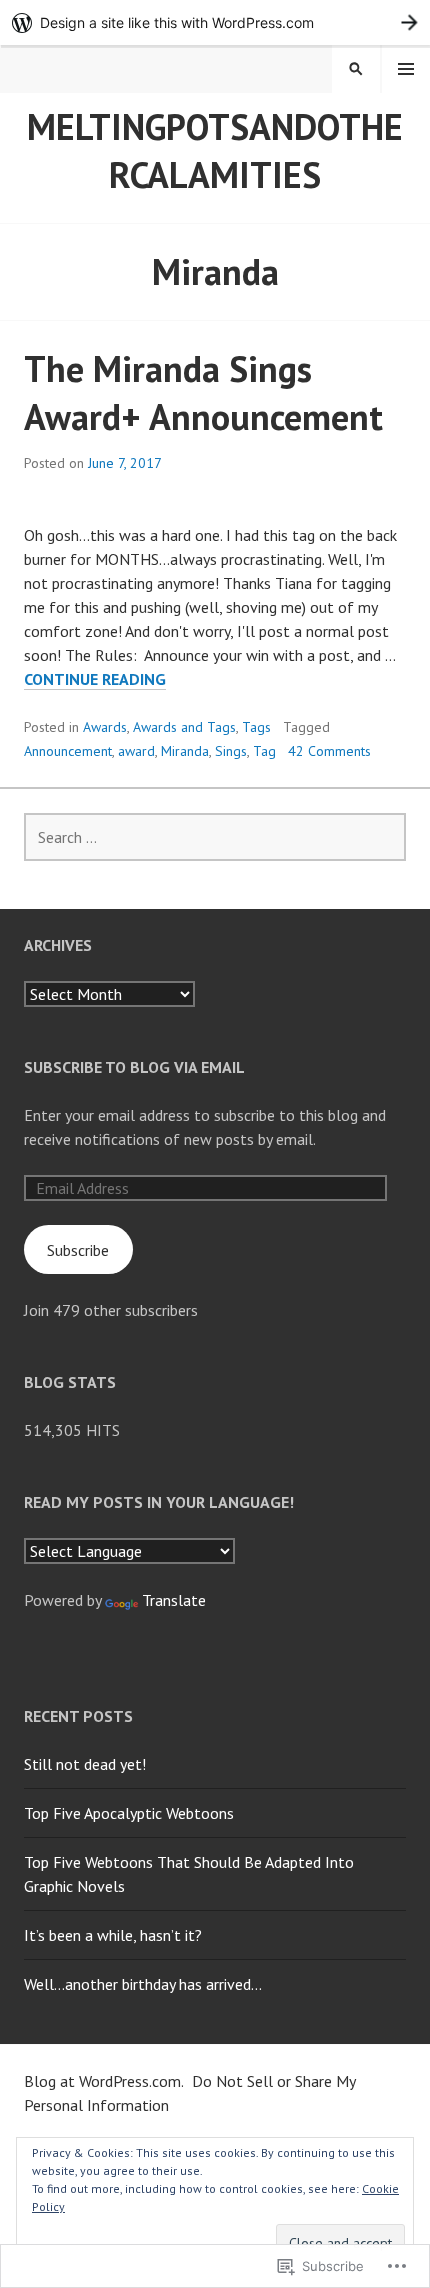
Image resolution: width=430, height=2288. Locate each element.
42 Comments (329, 751)
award (136, 751)
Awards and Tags (184, 727)
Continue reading (95, 679)
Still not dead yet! (85, 1764)
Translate (174, 1600)
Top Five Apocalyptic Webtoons (129, 1813)
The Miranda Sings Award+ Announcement (208, 392)
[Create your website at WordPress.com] (215, 22)
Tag (264, 751)
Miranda (185, 751)
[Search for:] (215, 837)
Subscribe (78, 1250)
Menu (406, 69)
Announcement (68, 751)
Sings (231, 751)
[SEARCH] (356, 69)
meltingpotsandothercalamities (215, 150)
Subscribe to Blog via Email (134, 1067)
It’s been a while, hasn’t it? (113, 1935)
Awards (105, 727)
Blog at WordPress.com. (104, 2081)
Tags (256, 727)
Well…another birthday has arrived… (143, 1984)
